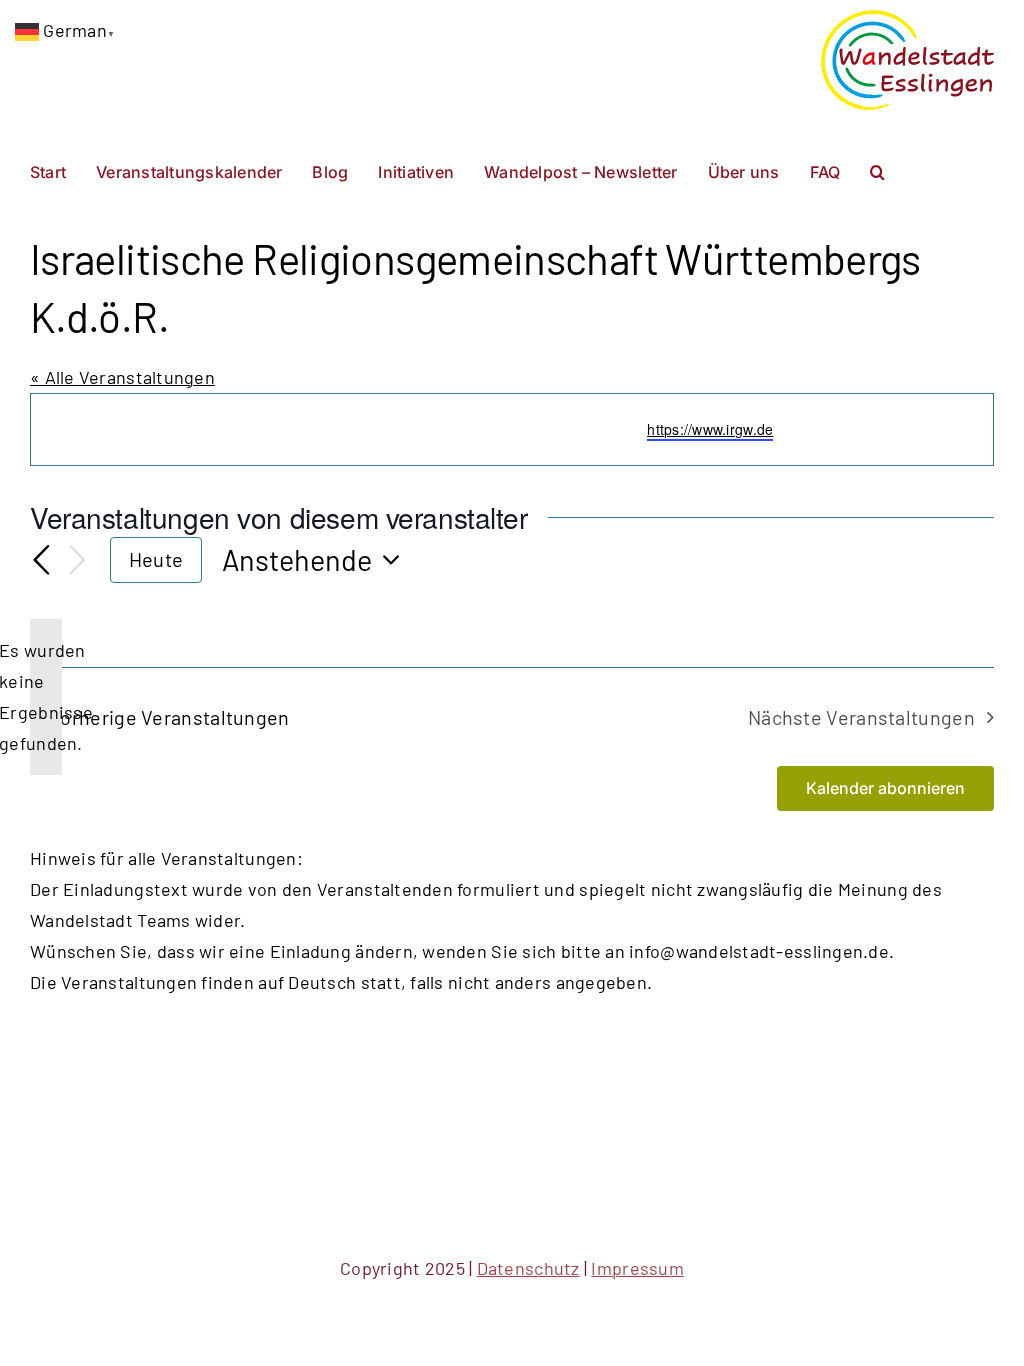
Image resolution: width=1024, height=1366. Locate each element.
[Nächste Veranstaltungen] (78, 560)
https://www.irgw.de (710, 429)
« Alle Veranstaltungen (122, 377)
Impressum (637, 1268)
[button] (877, 170)
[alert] (46, 697)
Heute (156, 559)
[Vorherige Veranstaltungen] (42, 560)
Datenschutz (528, 1268)
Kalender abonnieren (885, 788)
